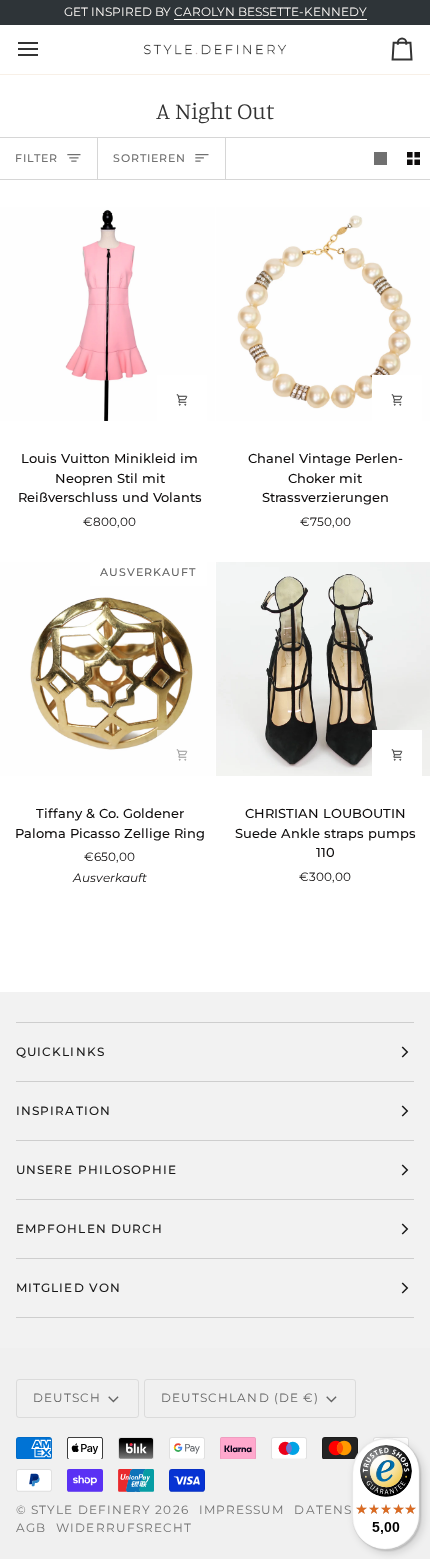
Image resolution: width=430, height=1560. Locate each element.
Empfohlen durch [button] (89, 1228)
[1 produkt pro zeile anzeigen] (380, 158)
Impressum (242, 1509)
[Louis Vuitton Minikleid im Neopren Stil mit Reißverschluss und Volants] (107, 314)
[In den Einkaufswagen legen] (182, 400)
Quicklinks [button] (60, 1051)
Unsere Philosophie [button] (96, 1169)
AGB (31, 1527)
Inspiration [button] (63, 1110)
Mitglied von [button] (68, 1287)
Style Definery (91, 1509)
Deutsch (67, 1397)
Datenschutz (347, 1509)
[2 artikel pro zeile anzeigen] (413, 158)
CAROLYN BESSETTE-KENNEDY (270, 12)
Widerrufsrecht (124, 1527)
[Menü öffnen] (46, 49)
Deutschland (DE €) (240, 1397)
